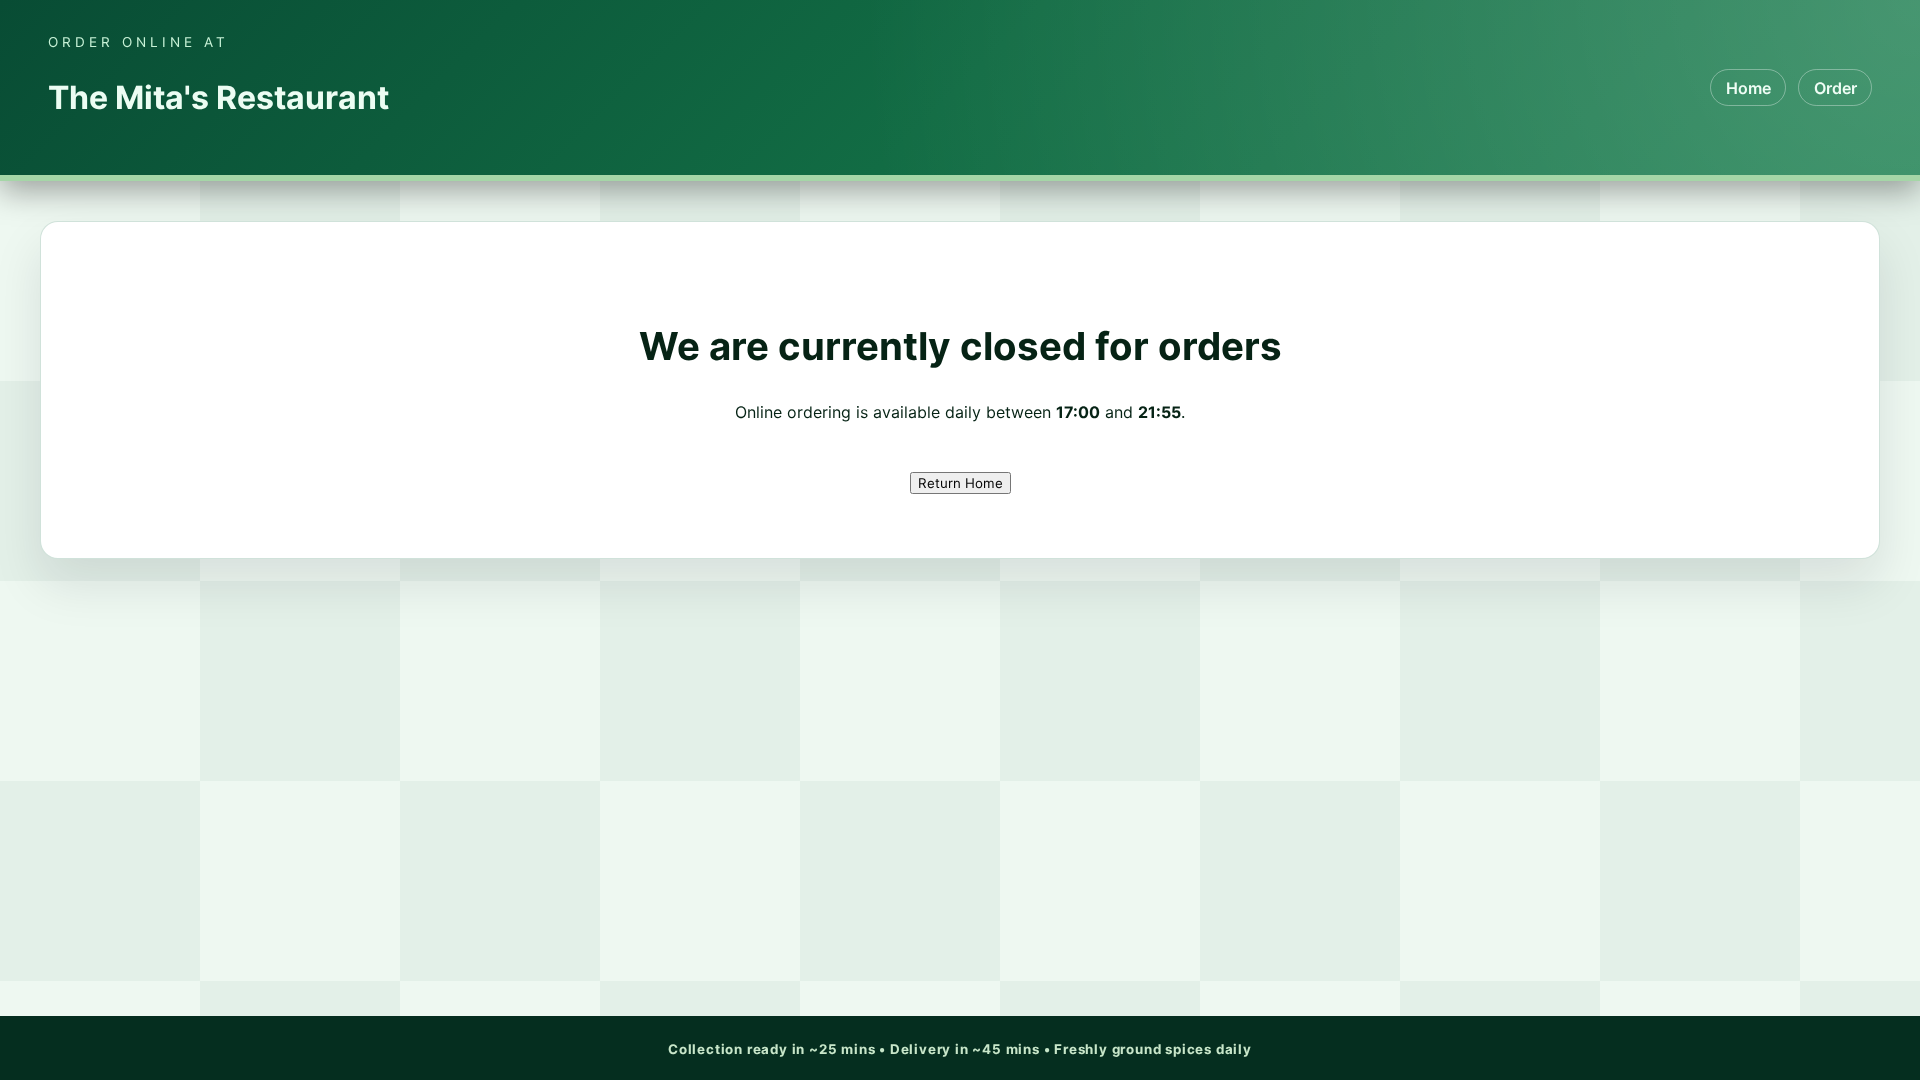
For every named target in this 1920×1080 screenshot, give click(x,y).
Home (1748, 88)
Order (1835, 88)
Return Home (960, 483)
